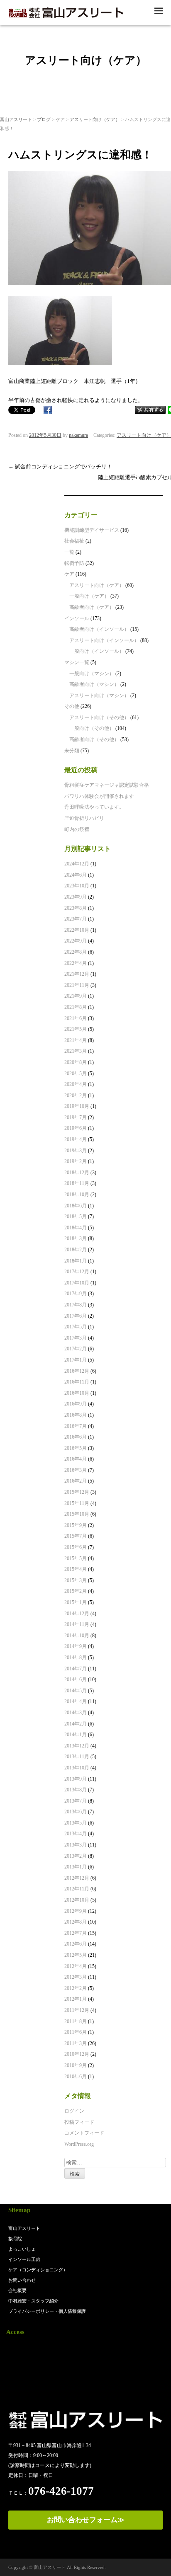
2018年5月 (76, 1217)
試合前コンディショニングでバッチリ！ (60, 466)
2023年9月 (76, 897)
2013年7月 (76, 1801)
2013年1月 (76, 1867)
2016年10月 (77, 1393)
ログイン (74, 2111)
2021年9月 (76, 996)
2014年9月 (76, 1646)
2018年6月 (76, 1206)
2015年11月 (77, 1503)
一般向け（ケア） (89, 596)
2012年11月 (77, 1889)
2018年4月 (76, 1228)
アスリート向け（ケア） (95, 119)
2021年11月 (77, 985)
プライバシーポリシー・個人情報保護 (47, 2311)
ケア (60, 119)
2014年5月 (76, 1691)
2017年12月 (77, 1272)
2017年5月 (76, 1327)
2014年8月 (76, 1658)
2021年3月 (76, 1051)
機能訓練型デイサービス (92, 530)
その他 (72, 706)
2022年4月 (76, 963)
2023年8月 (76, 908)
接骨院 (15, 2239)
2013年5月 (76, 1823)
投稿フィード (79, 2122)
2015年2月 (76, 1591)
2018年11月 (77, 1183)
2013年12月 (77, 1746)
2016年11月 (77, 1382)
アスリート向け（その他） (99, 717)
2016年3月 (76, 1470)
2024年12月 (77, 864)
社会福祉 (74, 541)
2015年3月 (76, 1580)
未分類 (72, 751)
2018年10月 (77, 1195)
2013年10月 (77, 1768)
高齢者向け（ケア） (92, 607)
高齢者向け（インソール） (99, 629)
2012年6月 (76, 1944)
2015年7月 (76, 1536)
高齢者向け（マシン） (94, 684)
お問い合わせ (22, 2280)
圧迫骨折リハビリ (84, 818)
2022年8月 (76, 952)
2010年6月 (76, 2077)
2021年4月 (76, 1040)
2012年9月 (76, 1911)
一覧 (69, 552)
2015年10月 (77, 1514)
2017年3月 (76, 1338)
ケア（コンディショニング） (38, 2270)
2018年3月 (76, 1238)
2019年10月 (77, 1106)
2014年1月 (76, 1735)
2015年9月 (76, 1525)
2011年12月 (77, 2010)
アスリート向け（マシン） (99, 695)
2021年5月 (76, 1029)
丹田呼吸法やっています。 (94, 807)
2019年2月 (76, 1161)
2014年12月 (77, 1614)
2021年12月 (77, 974)
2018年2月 (76, 1250)
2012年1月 (76, 1999)
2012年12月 (77, 1878)
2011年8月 (76, 2021)
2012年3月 (76, 1977)
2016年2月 (76, 1481)
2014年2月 (76, 1724)
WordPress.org (79, 2144)
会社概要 (17, 2290)
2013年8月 (76, 1790)
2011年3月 (76, 2043)
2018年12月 (77, 1173)
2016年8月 (76, 1415)
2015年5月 (76, 1558)
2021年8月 (76, 1007)
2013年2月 (76, 1856)
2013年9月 (76, 1779)
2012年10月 (77, 1900)
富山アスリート (16, 119)
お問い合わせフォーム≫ (86, 2520)
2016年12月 (77, 1371)
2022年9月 (76, 941)
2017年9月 (76, 1294)
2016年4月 (76, 1459)
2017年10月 (77, 1283)
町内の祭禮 (77, 829)
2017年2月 (76, 1349)
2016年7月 (76, 1426)
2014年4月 (76, 1701)
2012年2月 (76, 1988)
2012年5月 (76, 1955)
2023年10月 (77, 886)
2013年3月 (76, 1845)
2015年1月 (76, 1602)
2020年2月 (76, 1095)
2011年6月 (76, 2032)
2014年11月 (77, 1624)
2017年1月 (76, 1360)
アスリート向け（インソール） (104, 640)
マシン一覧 (77, 662)
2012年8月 (76, 1922)
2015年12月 (77, 1492)
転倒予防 (74, 563)
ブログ (44, 119)
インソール (77, 618)
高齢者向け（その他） (94, 739)
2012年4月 (76, 1966)
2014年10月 (77, 1636)
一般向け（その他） (92, 728)
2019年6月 (76, 1128)
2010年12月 (77, 2054)
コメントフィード (84, 2133)
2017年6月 (76, 1316)
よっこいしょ (22, 2249)
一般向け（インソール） (97, 651)
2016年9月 (76, 1404)
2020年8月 (76, 1062)
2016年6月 (76, 1437)
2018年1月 (76, 1261)
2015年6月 (76, 1547)
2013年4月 (76, 1834)
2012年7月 (76, 1933)
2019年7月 (76, 1117)
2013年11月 (77, 1757)
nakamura (78, 435)
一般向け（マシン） (92, 674)
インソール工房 (24, 2259)
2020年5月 (76, 1074)
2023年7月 (76, 919)
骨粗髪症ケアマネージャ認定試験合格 (107, 785)
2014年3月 (76, 1713)
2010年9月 (76, 2065)
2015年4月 (76, 1569)
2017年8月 (76, 1305)
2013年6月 (76, 1812)
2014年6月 (76, 1679)
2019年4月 (76, 1139)
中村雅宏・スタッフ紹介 (33, 2301)
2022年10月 (77, 930)
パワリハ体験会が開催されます (99, 796)
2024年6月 (76, 875)
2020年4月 (76, 1084)
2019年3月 (76, 1151)
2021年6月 (76, 1018)
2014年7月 (76, 1669)
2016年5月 (76, 1448)
